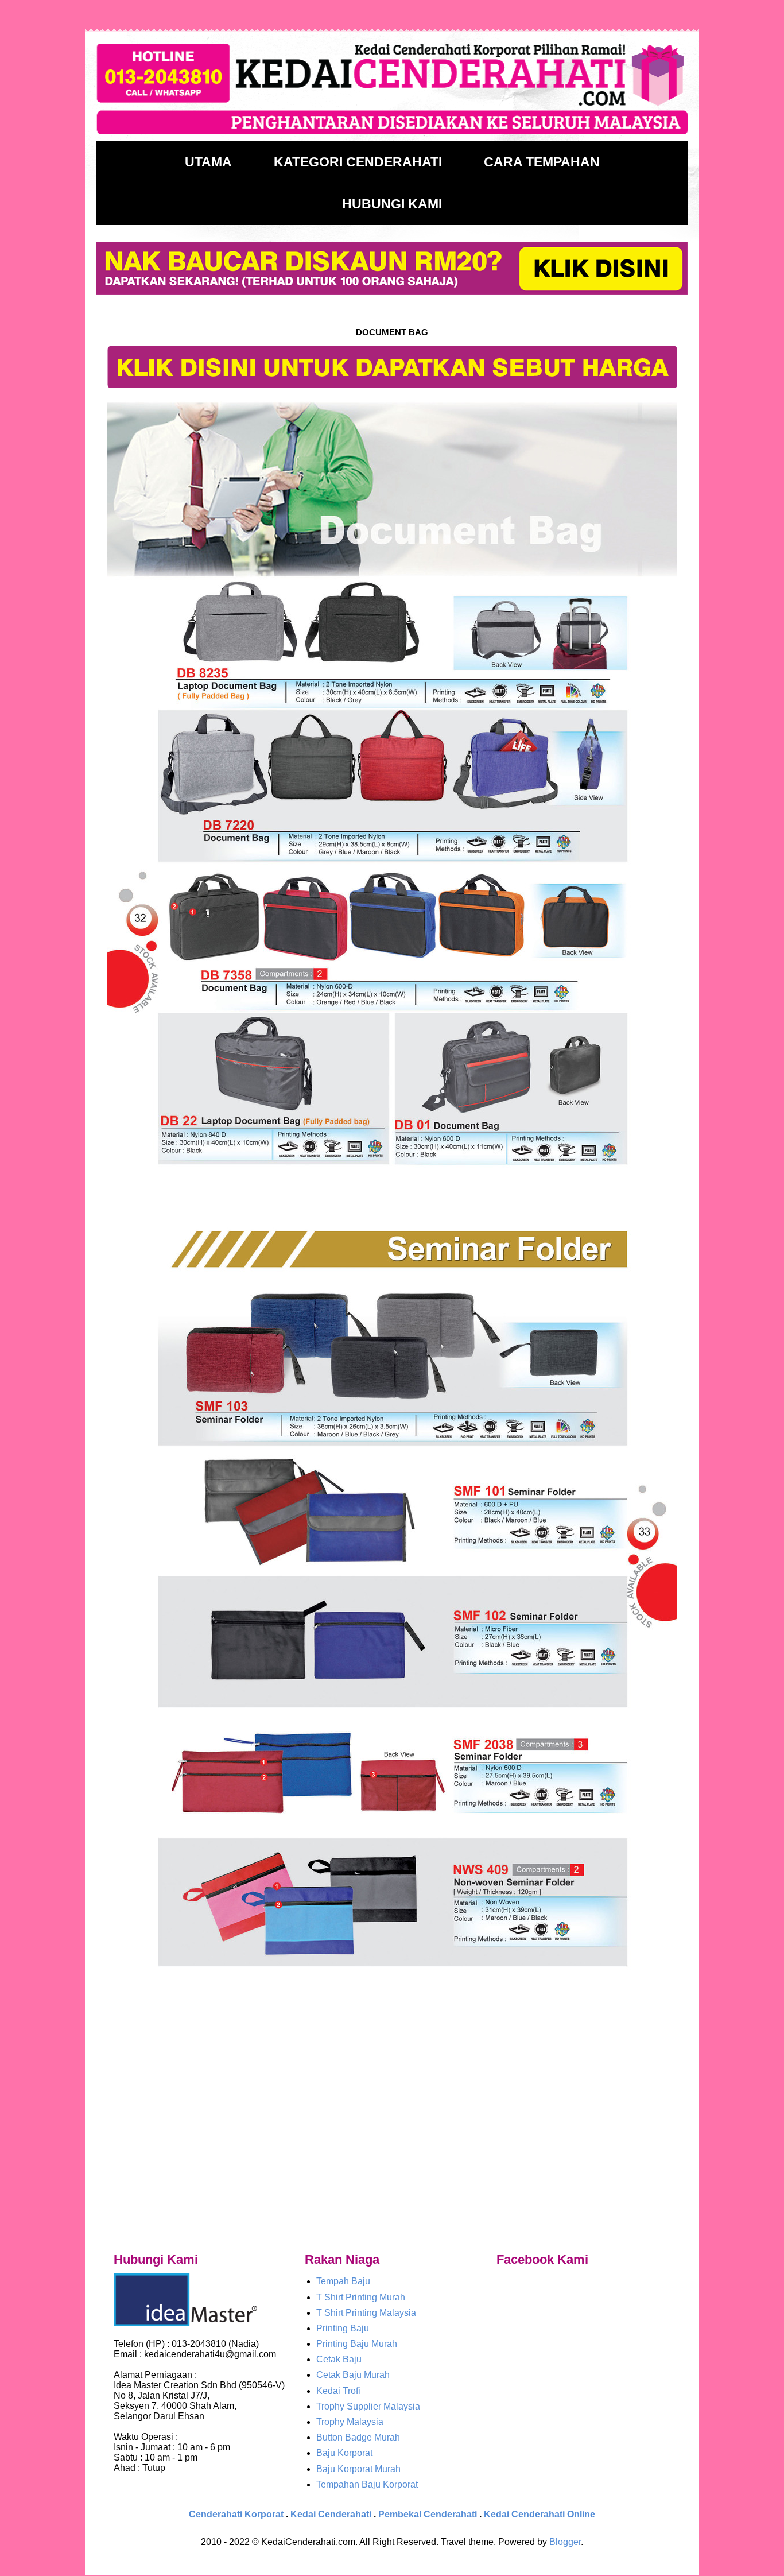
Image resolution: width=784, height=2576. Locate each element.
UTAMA (208, 162)
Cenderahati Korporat (236, 2514)
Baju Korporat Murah (358, 2469)
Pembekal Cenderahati (428, 2514)
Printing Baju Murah (357, 2344)
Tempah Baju (343, 2281)
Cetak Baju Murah (353, 2375)
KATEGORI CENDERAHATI (358, 162)
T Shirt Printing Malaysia (366, 2313)
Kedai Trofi (338, 2391)
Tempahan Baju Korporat (367, 2484)
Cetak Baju (339, 2359)
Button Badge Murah (358, 2437)
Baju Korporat (344, 2453)
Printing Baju (343, 2328)
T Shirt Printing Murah (361, 2297)
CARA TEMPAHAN (542, 162)
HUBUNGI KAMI (392, 204)
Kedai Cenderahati (331, 2514)
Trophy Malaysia (350, 2422)
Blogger (565, 2542)
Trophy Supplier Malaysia (368, 2406)
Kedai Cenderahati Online (540, 2514)
